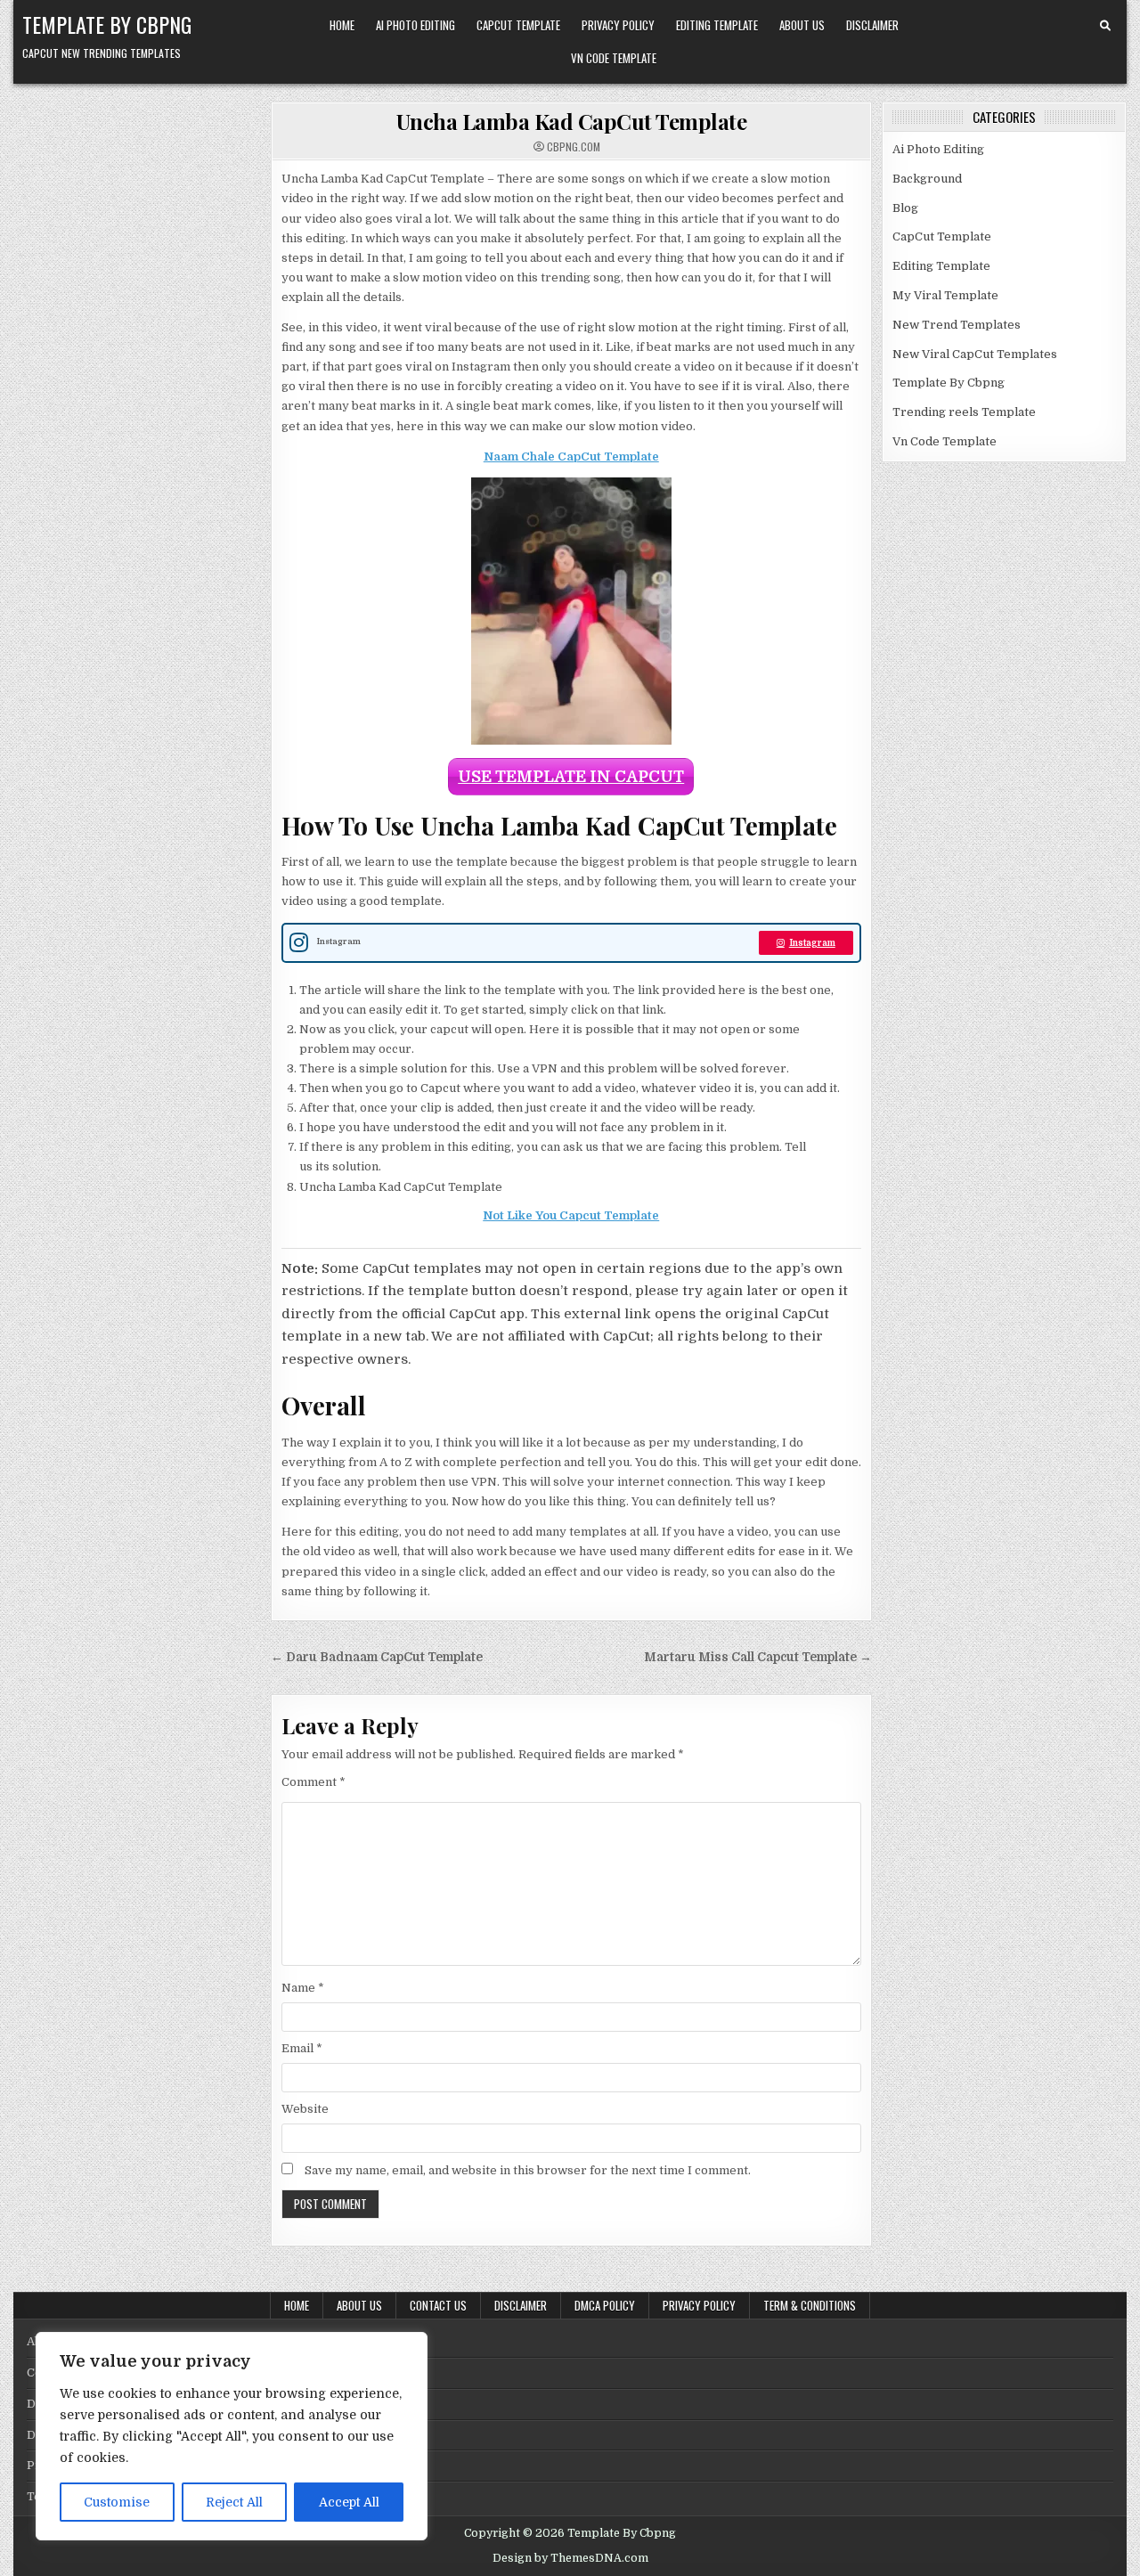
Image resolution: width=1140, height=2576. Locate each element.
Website (305, 2109)
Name (303, 1988)
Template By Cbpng (107, 24)
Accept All (349, 2502)
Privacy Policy (618, 25)
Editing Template (717, 25)
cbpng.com (574, 147)
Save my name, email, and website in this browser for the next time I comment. (528, 2170)
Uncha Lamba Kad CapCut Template (572, 121)
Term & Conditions (810, 2305)
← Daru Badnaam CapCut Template (377, 1657)
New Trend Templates (957, 325)
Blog (905, 208)
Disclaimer (872, 25)
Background (927, 179)
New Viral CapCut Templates (975, 354)
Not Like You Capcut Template (571, 1215)
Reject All (234, 2502)
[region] (232, 2436)
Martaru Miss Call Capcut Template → (758, 1657)
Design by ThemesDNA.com (570, 2558)
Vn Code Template (614, 58)
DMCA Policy (605, 2305)
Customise (117, 2502)
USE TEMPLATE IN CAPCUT (571, 777)
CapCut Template (518, 25)
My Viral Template (945, 295)
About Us (802, 25)
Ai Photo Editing (415, 25)
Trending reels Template (964, 412)
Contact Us (438, 2305)
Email (302, 2048)
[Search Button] (1105, 26)
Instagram (812, 943)
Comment (313, 1782)
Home (342, 25)
